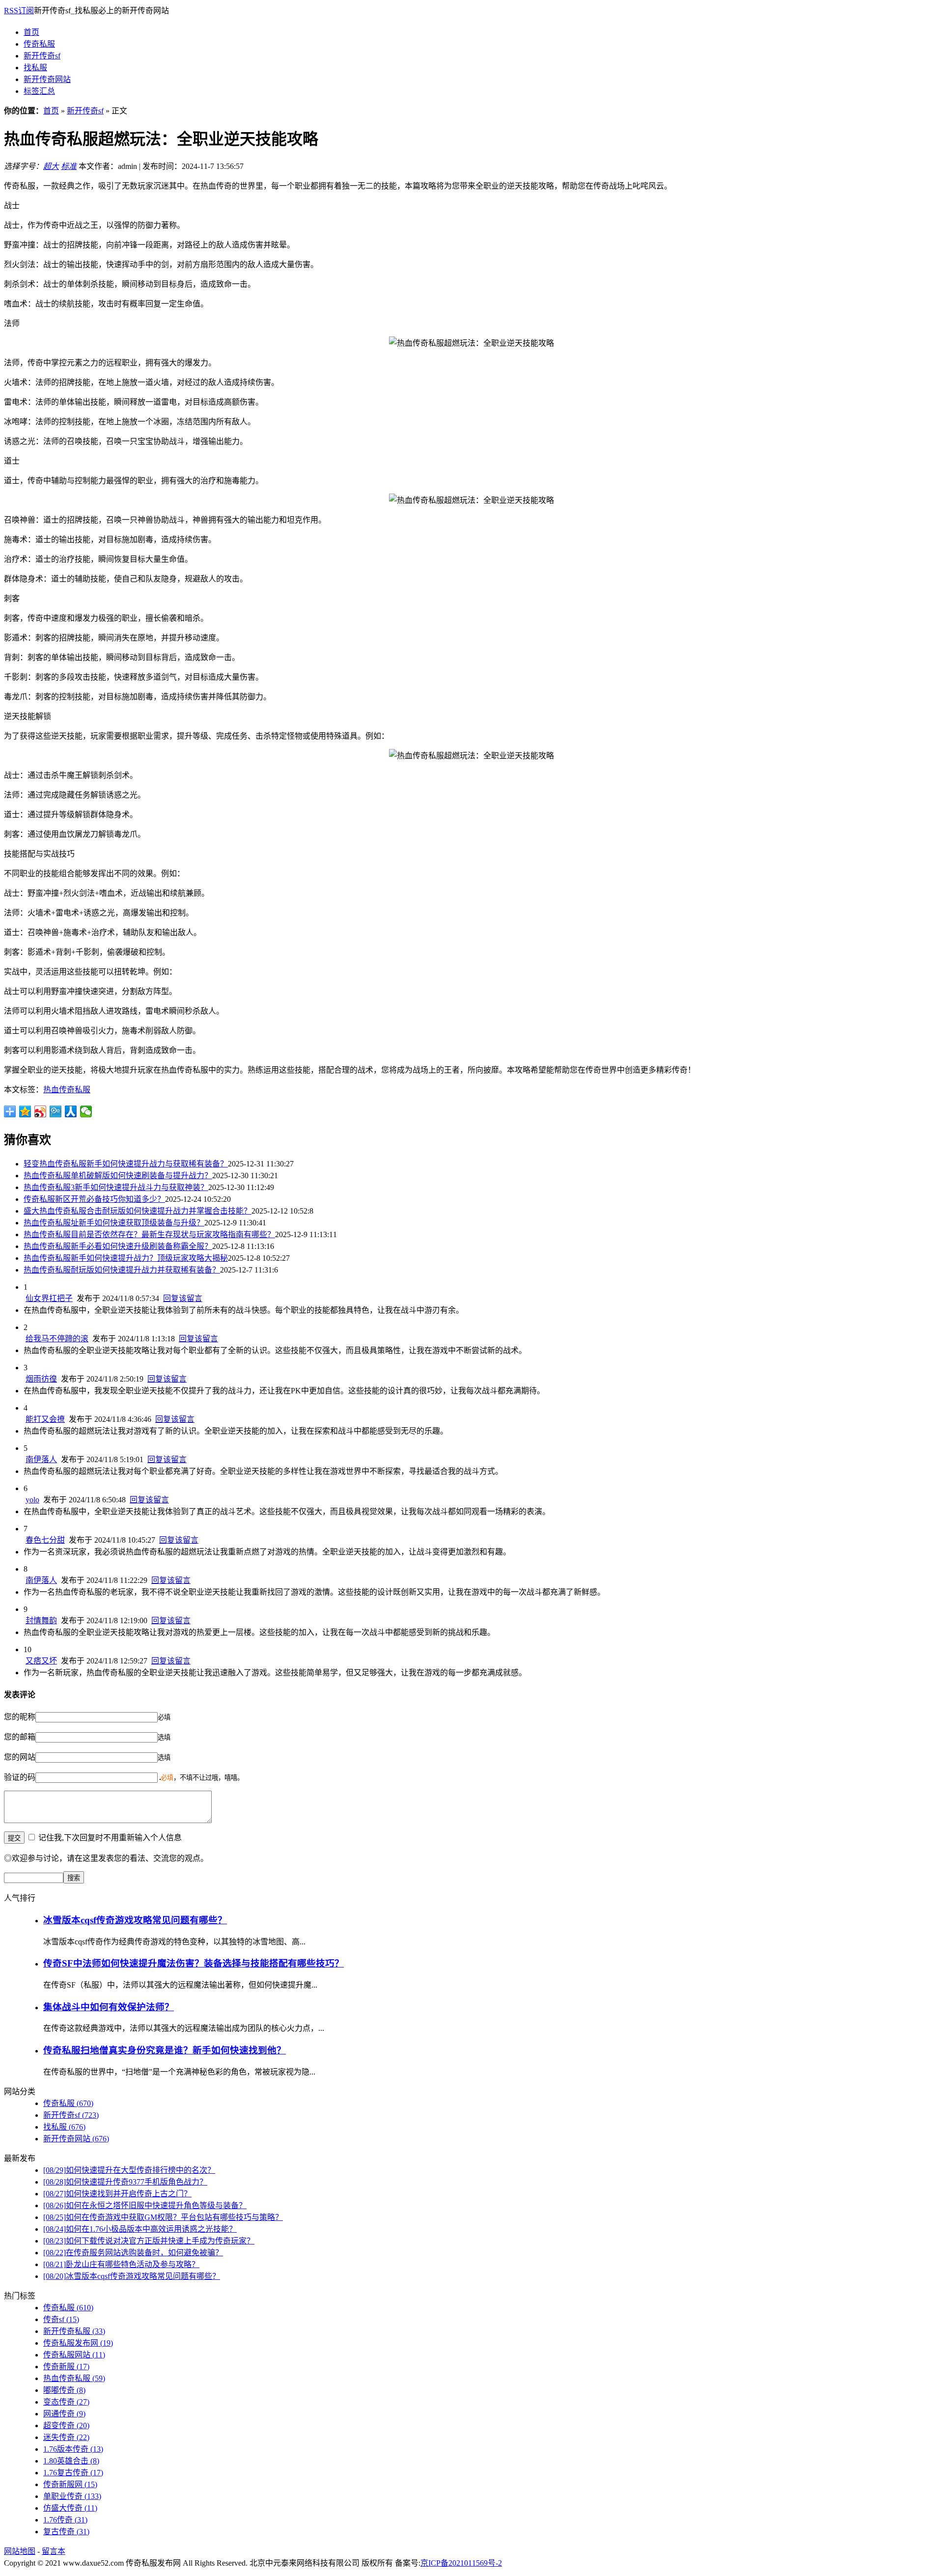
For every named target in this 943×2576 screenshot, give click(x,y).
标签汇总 (39, 91)
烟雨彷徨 (41, 1379)
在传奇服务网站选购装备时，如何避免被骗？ (133, 2253)
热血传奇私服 (67, 1090)
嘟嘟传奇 (64, 2390)
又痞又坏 (41, 1661)
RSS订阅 (19, 11)
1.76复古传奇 (73, 2473)
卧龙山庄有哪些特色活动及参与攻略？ (121, 2264)
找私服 (35, 68)
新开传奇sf (42, 56)
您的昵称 (20, 1717)
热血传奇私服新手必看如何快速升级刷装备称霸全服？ (118, 1246)
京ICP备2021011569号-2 (461, 2563)
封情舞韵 (41, 1620)
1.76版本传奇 (73, 2449)
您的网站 (20, 1757)
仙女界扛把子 (49, 1298)
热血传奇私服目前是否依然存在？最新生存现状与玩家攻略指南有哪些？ (149, 1234)
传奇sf (61, 2319)
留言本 (54, 2551)
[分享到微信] (86, 1111)
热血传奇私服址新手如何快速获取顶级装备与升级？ (114, 1223)
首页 (31, 32)
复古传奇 (66, 2532)
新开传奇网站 (47, 79)
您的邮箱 (20, 1737)
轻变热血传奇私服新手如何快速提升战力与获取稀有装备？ (126, 1164)
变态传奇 (66, 2402)
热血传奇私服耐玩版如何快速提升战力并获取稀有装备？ (122, 1270)
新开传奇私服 (74, 2331)
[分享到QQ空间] (25, 1111)
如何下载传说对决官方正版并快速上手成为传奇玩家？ (149, 2241)
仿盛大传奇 (70, 2508)
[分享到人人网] (71, 1111)
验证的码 (20, 1777)
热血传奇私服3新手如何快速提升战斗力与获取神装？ (116, 1187)
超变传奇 (66, 2425)
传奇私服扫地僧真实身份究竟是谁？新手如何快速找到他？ (165, 2050)
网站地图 (20, 2551)
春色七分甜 (45, 1540)
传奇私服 (39, 44)
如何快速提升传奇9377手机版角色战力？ (125, 2182)
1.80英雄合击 (71, 2461)
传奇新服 (66, 2367)
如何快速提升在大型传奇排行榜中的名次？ (129, 2170)
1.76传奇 (65, 2520)
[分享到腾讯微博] (56, 1111)
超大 (51, 166)
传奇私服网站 (74, 2355)
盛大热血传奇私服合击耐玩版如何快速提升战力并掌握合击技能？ (138, 1211)
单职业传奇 (72, 2496)
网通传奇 (64, 2414)
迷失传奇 (66, 2437)
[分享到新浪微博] (41, 1111)
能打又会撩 (45, 1419)
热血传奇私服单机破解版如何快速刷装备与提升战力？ (118, 1176)
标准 (69, 166)
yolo (32, 1500)
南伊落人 (41, 1459)
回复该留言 (183, 1298)
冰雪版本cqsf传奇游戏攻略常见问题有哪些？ (135, 1920)
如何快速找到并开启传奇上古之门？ (117, 2194)
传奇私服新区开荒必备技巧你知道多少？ (94, 1199)
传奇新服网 (70, 2484)
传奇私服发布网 (78, 2343)
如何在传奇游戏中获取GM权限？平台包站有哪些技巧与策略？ (163, 2217)
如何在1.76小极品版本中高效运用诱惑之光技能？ (140, 2229)
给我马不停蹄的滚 (57, 1339)
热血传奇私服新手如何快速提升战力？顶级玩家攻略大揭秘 (126, 1258)
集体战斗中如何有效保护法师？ (109, 2007)
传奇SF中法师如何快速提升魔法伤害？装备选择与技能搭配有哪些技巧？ (194, 1963)
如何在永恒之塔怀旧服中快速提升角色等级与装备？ (145, 2205)
